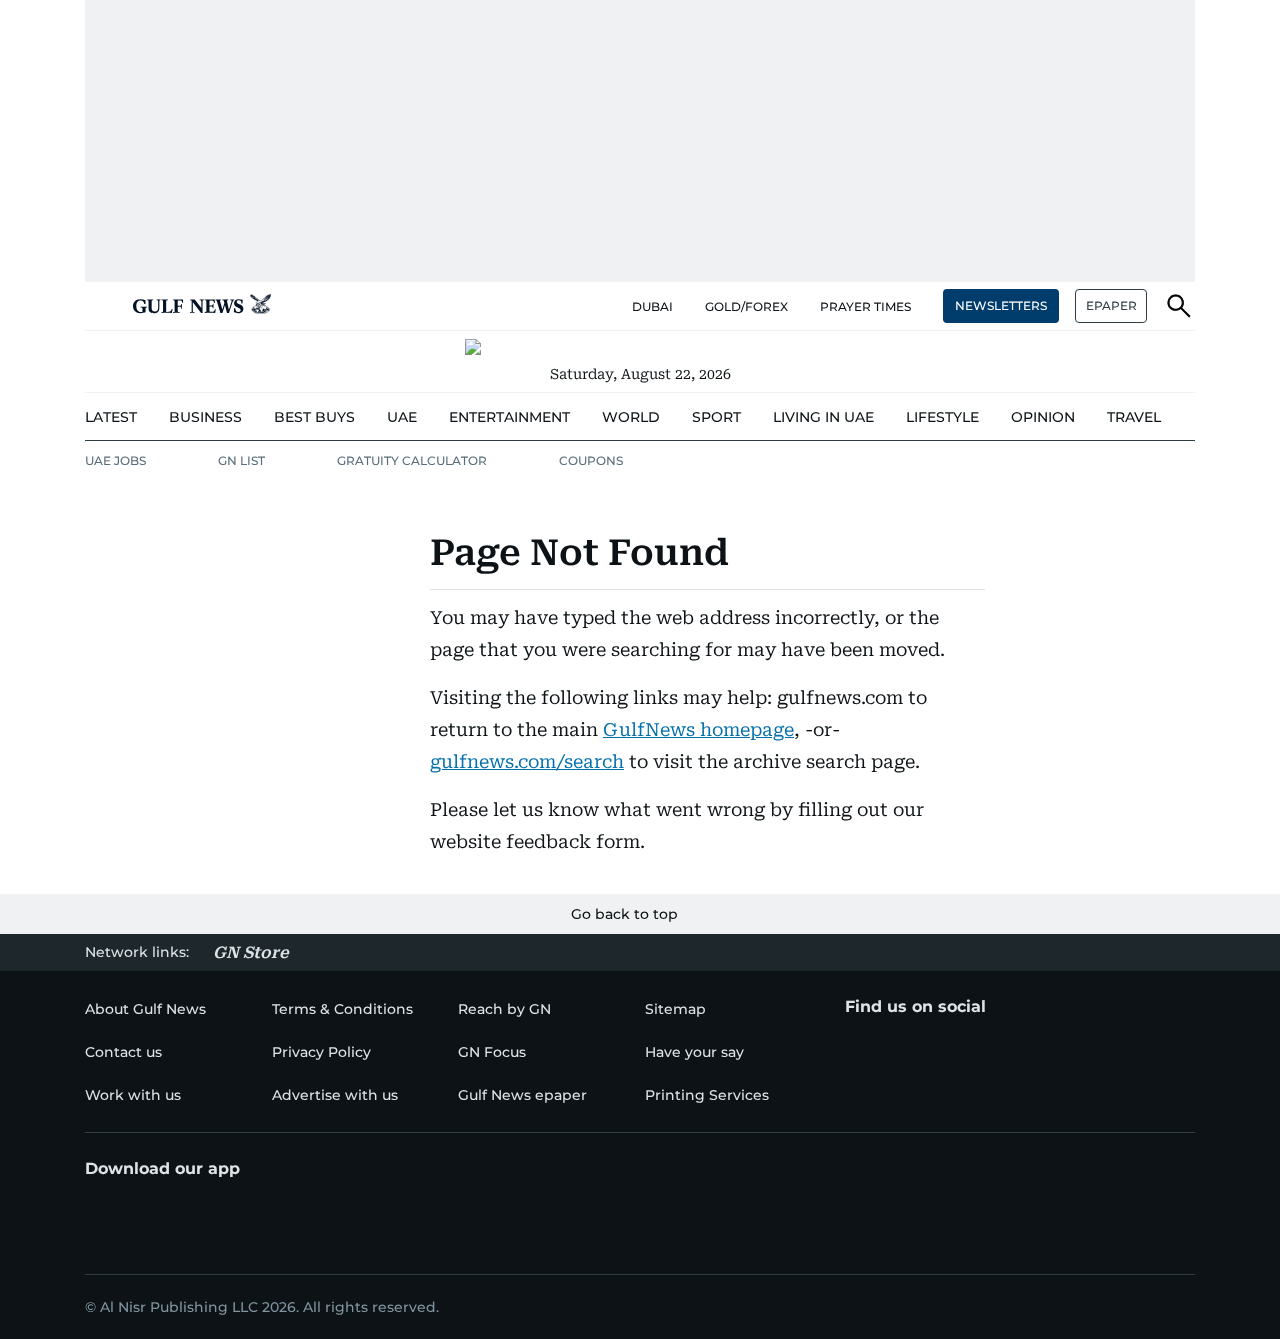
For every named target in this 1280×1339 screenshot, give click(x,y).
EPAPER (1111, 305)
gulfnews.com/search (527, 761)
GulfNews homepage (698, 729)
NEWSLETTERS (1001, 305)
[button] (101, 306)
